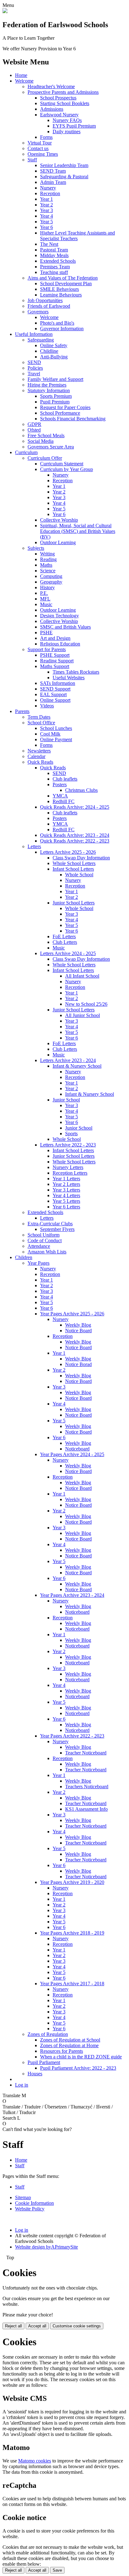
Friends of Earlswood (49, 306)
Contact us (38, 148)
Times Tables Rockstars (76, 672)
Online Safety (54, 345)
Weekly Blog (78, 1325)
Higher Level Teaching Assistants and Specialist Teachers (77, 236)
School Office (41, 723)
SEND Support (55, 689)
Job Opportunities (45, 300)
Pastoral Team (54, 250)
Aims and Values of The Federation (63, 278)
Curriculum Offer (45, 458)
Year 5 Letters (66, 1201)
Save (57, 2570)
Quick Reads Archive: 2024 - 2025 (75, 807)
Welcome (24, 81)
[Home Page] (5, 11)
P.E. (44, 593)
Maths (46, 565)
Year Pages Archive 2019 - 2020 (72, 1882)
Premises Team (55, 267)
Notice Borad (78, 1364)
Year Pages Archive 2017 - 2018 (72, 1984)
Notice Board (78, 1331)
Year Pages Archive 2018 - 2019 (72, 1933)
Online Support (55, 700)
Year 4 (46, 216)
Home (21, 75)
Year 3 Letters (66, 1190)
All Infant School (82, 976)
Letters (34, 846)
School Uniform (44, 1235)
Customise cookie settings (77, 2326)
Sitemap (23, 2197)
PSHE (46, 633)
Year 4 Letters (66, 1195)
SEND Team (53, 171)
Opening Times (43, 154)
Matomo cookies (35, 2461)
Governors (38, 312)
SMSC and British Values (65, 627)
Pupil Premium (55, 402)
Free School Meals (46, 435)
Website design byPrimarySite (46, 2247)
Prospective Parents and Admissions (63, 92)
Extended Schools (58, 261)
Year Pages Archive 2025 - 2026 (72, 1314)
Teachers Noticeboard (87, 1786)
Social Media (41, 441)
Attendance (39, 1246)
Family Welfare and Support (55, 379)
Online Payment (56, 739)
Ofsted (34, 430)
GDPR (34, 424)
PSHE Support (55, 655)
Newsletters (39, 751)
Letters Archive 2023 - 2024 (68, 1060)
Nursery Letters (68, 1167)
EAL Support (53, 694)
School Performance (60, 413)
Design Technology (59, 616)
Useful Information (34, 334)
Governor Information (62, 329)
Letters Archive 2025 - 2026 (68, 852)
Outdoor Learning (58, 542)
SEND (34, 362)
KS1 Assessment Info (86, 1809)
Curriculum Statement (62, 464)
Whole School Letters (74, 863)
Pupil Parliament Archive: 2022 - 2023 (78, 2068)
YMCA (60, 796)
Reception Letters (70, 1173)
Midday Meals (54, 255)
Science (48, 571)
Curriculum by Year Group (67, 469)
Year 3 (46, 210)
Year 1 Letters (66, 1179)
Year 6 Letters (66, 1207)
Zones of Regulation (48, 2034)
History (47, 587)
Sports (71, 1134)
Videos (47, 706)
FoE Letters (64, 936)
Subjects (36, 548)
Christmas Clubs (81, 790)
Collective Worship (59, 520)
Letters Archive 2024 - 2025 (68, 953)
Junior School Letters (74, 903)
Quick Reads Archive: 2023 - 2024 (75, 835)
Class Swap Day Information (81, 858)
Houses (35, 2074)
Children (24, 1257)
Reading (48, 559)
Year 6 (46, 227)
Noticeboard (77, 1449)
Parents (22, 711)
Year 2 (46, 205)
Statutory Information (49, 390)
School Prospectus (58, 98)
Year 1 (46, 199)
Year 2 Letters (66, 1184)
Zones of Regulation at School (70, 2040)
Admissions (52, 109)
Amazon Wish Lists (47, 1252)
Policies (35, 368)
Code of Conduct (45, 1240)
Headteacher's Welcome (51, 86)
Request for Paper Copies (65, 407)
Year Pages (39, 1263)
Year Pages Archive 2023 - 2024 (72, 1595)
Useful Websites (69, 678)
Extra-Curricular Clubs (50, 1224)
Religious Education (60, 644)
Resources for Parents (62, 2051)
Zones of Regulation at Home (69, 2045)
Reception (50, 193)
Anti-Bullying (54, 357)
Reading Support (57, 661)
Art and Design (55, 638)
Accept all (37, 2326)
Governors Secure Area (51, 447)
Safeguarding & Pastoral (64, 177)
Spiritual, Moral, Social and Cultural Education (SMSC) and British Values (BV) (78, 531)
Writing (47, 554)
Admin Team (53, 182)
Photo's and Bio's (57, 323)
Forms (46, 137)
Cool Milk (50, 734)
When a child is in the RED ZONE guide (81, 2057)
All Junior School (83, 1015)
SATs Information (58, 683)
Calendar (36, 756)
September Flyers (57, 1229)
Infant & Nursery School (77, 1066)
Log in (22, 2085)
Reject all (13, 2326)
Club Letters (65, 942)
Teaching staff (54, 272)
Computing (51, 576)
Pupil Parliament (44, 2062)
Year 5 (46, 222)
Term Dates (39, 717)
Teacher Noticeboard (86, 1753)
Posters (60, 784)
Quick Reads (40, 762)
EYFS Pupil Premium (74, 126)
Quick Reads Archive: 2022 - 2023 (75, 841)
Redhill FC (64, 801)
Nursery (48, 188)
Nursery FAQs (67, 120)
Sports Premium (56, 396)
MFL (45, 599)
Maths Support (55, 666)
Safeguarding (41, 340)
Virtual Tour (40, 143)
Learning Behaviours (61, 295)
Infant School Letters (73, 869)
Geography (51, 582)
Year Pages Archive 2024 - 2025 (72, 1454)
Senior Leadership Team (64, 165)
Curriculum (26, 452)
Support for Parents (47, 649)
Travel (34, 374)
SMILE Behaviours (59, 289)
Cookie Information (34, 2203)
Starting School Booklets (65, 103)
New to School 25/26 (86, 1004)
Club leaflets (65, 779)
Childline (49, 351)
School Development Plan (66, 283)
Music (46, 604)
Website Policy (30, 2209)
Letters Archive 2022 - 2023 (68, 1145)
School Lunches (56, 728)
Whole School (79, 875)
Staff (32, 160)
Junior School (66, 1100)
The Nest (49, 244)
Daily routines (67, 132)
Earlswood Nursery (59, 115)
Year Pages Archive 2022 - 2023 (72, 1736)
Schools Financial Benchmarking (73, 419)
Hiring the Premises (47, 385)
